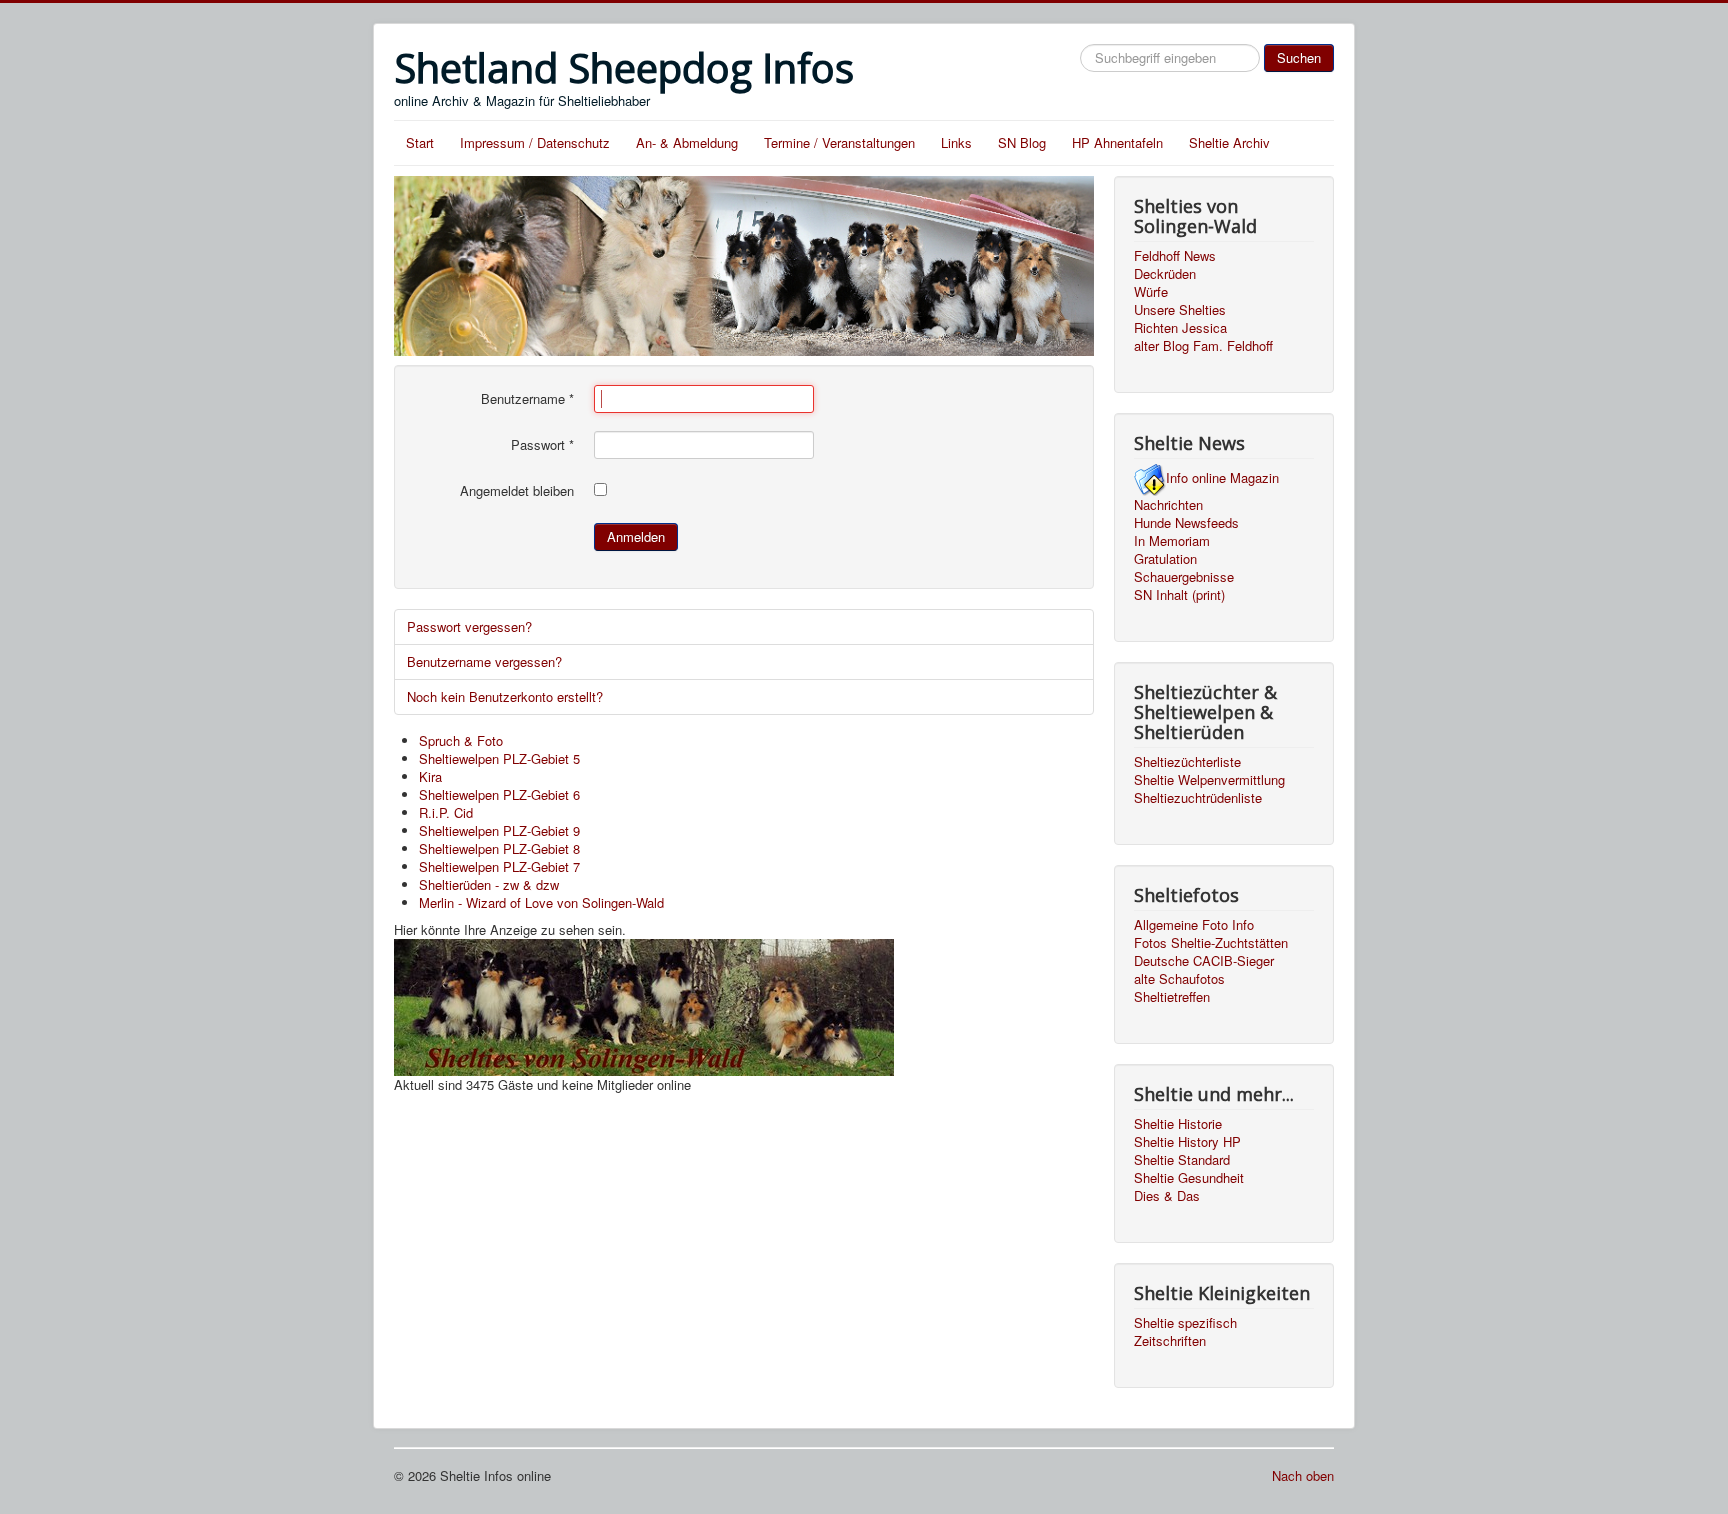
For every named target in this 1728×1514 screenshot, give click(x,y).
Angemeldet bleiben (517, 491)
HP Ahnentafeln (1117, 142)
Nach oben (1303, 1475)
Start (420, 142)
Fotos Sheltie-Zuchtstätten (1211, 943)
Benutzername (527, 399)
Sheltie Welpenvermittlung (1209, 780)
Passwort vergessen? (469, 626)
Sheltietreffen (1172, 997)
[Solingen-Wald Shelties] (644, 1004)
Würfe (1151, 292)
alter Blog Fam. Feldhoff (1203, 346)
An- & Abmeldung (687, 142)
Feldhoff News (1175, 256)
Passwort (542, 445)
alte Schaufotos (1179, 979)
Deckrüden (1165, 274)
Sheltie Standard (1182, 1160)
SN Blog (1022, 142)
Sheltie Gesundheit (1189, 1178)
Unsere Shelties (1180, 310)
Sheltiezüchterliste (1187, 762)
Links (956, 142)
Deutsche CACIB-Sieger (1204, 961)
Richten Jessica (1180, 328)
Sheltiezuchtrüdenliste (1198, 798)
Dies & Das (1167, 1196)
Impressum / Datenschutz (535, 142)
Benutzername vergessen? (484, 661)
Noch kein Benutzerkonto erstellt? (505, 696)
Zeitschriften (1170, 1341)
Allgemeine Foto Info (1194, 925)
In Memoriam (1172, 541)
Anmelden (636, 536)
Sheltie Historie (1178, 1124)
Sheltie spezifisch (1185, 1323)
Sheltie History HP (1187, 1142)
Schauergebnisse (1184, 577)
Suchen (1299, 57)
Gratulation (1165, 559)
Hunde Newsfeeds (1186, 523)
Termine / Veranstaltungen (839, 142)
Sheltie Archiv (1229, 142)
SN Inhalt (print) (1179, 595)
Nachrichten (1168, 505)
